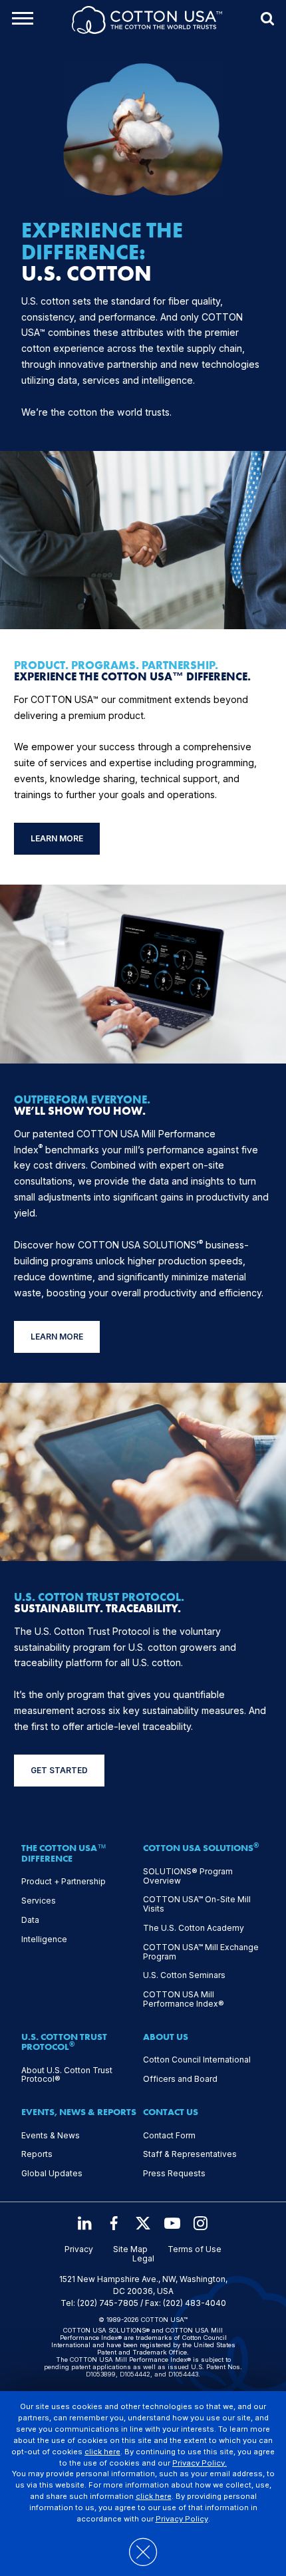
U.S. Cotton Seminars (184, 1975)
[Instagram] (202, 2223)
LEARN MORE (57, 838)
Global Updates (52, 2174)
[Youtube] (172, 2223)
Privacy (79, 2249)
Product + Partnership (64, 1882)
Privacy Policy (182, 2519)
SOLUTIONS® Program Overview (188, 1876)
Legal (143, 2259)
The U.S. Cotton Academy (194, 1928)
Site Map (130, 2249)
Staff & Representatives (190, 2154)
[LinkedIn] (84, 2223)
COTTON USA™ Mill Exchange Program (201, 1952)
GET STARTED (59, 1770)
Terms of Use (195, 2249)
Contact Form (169, 2136)
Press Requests (174, 2174)
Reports (37, 2154)
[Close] (143, 2545)
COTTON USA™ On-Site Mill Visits (197, 1904)
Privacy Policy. (200, 2463)
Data (30, 1920)
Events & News (51, 2136)
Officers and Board (180, 2079)
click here (102, 2452)
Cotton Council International (197, 2060)
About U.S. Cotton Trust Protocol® (67, 2075)
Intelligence (44, 1939)
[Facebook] (114, 2223)
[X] (143, 2223)
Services (39, 1901)
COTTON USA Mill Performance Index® (184, 1999)
